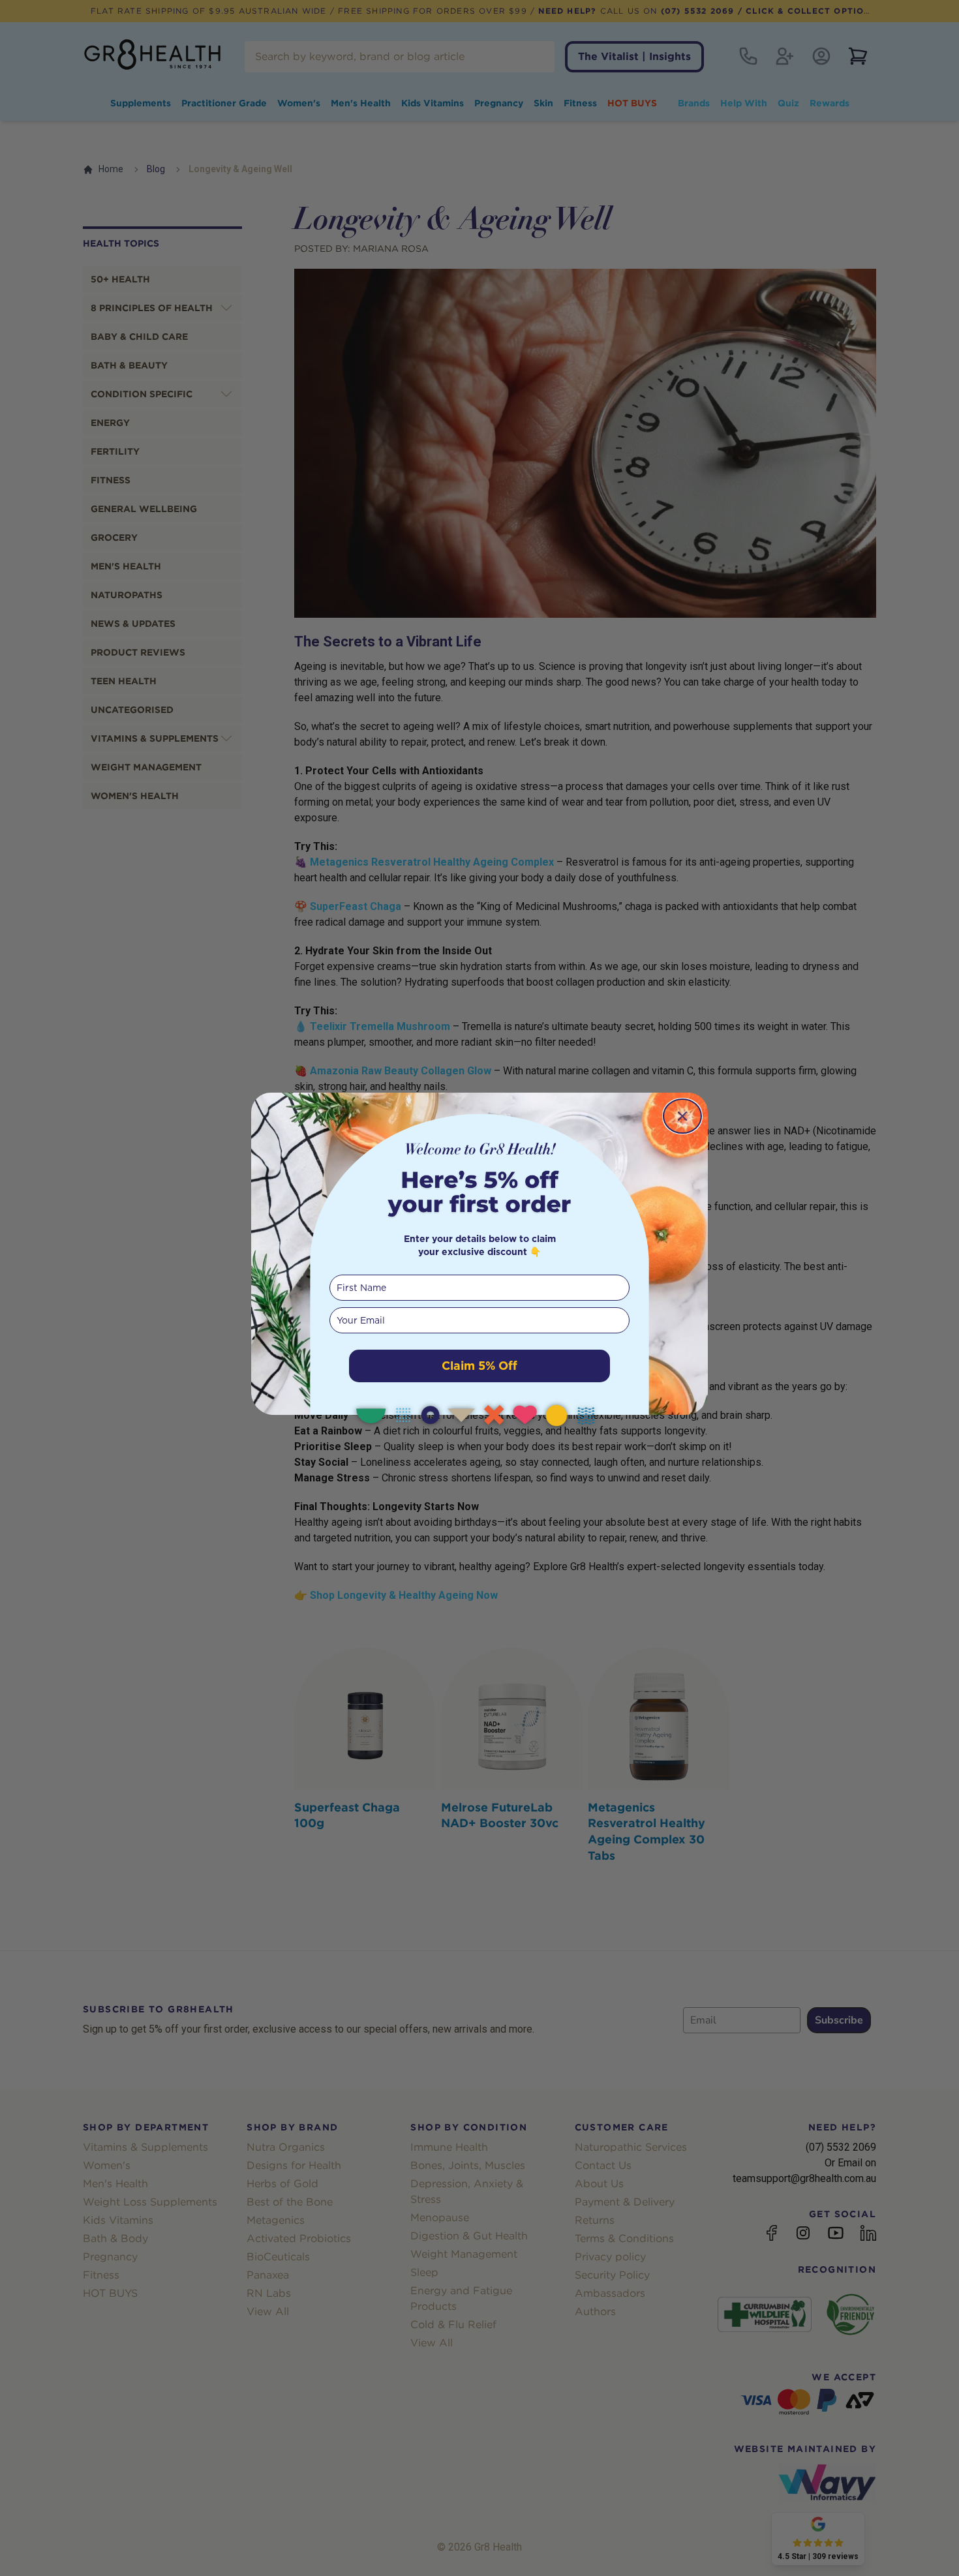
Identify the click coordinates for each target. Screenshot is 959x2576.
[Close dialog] (682, 1116)
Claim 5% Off (479, 1366)
